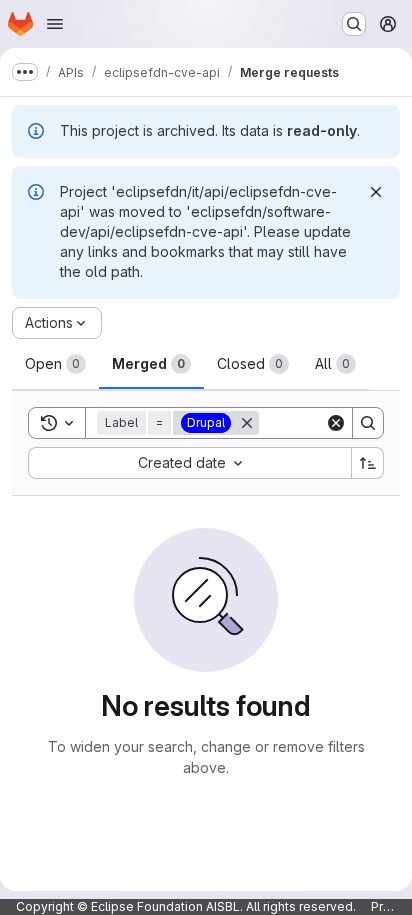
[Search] (368, 423)
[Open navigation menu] (55, 24)
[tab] (55, 364)
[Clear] (336, 423)
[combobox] (189, 463)
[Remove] (247, 423)
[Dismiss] (376, 192)
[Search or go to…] (354, 24)
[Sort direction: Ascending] (368, 463)
